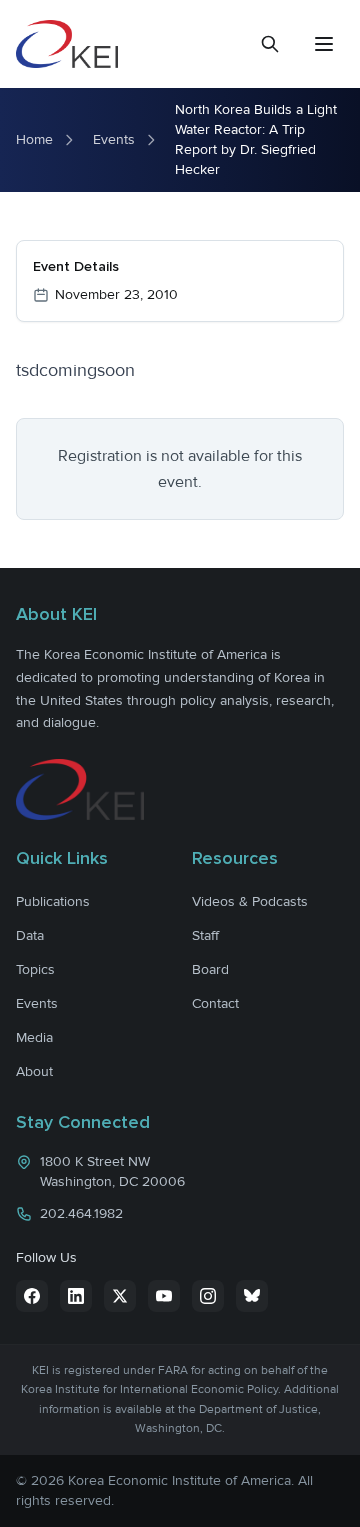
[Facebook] (32, 1296)
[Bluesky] (252, 1296)
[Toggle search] (270, 44)
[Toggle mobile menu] (324, 44)
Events (114, 139)
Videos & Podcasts (250, 901)
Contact (215, 1003)
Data (30, 935)
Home (34, 139)
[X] (120, 1296)
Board (210, 969)
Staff (205, 935)
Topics (35, 969)
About (34, 1071)
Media (34, 1037)
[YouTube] (164, 1296)
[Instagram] (208, 1296)
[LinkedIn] (76, 1296)
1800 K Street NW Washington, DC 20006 (112, 1171)
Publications (53, 901)
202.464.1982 (81, 1213)
